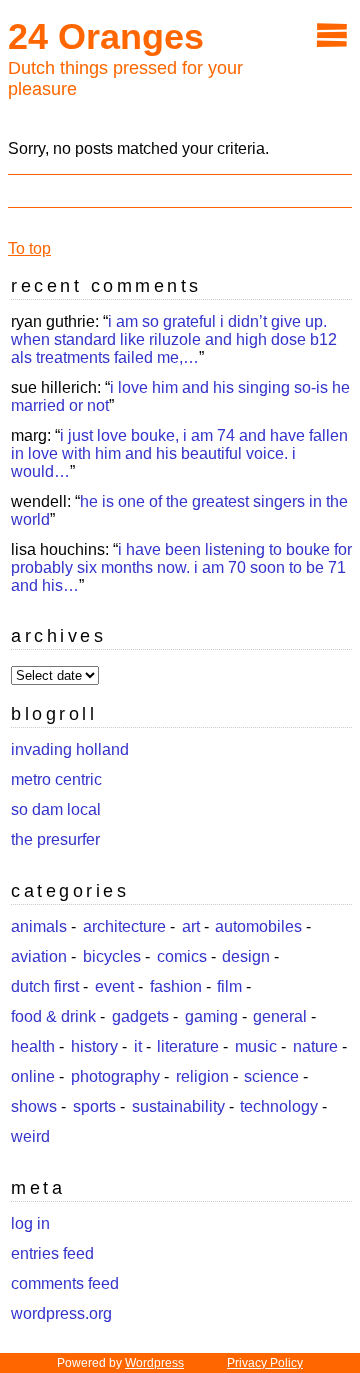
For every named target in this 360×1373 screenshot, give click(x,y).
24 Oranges (106, 36)
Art (191, 926)
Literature (188, 1046)
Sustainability (178, 1106)
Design (246, 956)
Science (271, 1076)
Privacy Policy (265, 1363)
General (280, 1016)
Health (33, 1046)
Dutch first (45, 986)
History (94, 1046)
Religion (202, 1076)
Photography (115, 1076)
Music (256, 1046)
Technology (279, 1106)
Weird (30, 1136)
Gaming (211, 1016)
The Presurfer (55, 839)
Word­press (154, 1363)
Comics (182, 956)
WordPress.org (61, 1313)
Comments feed (65, 1283)
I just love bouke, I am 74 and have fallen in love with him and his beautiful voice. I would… (179, 453)
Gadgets (140, 1016)
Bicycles (112, 956)
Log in (30, 1223)
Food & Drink (53, 1016)
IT (138, 1046)
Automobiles (258, 926)
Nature (315, 1046)
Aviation (39, 956)
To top (29, 248)
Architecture (124, 926)
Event (114, 986)
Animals (39, 926)
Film (229, 986)
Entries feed (52, 1253)
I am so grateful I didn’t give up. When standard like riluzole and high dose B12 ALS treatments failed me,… (174, 339)
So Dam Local (56, 809)
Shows (34, 1106)
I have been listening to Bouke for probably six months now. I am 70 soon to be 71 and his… (181, 567)
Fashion (176, 986)
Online (33, 1076)
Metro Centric (56, 779)
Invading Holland (70, 749)
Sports (94, 1106)
